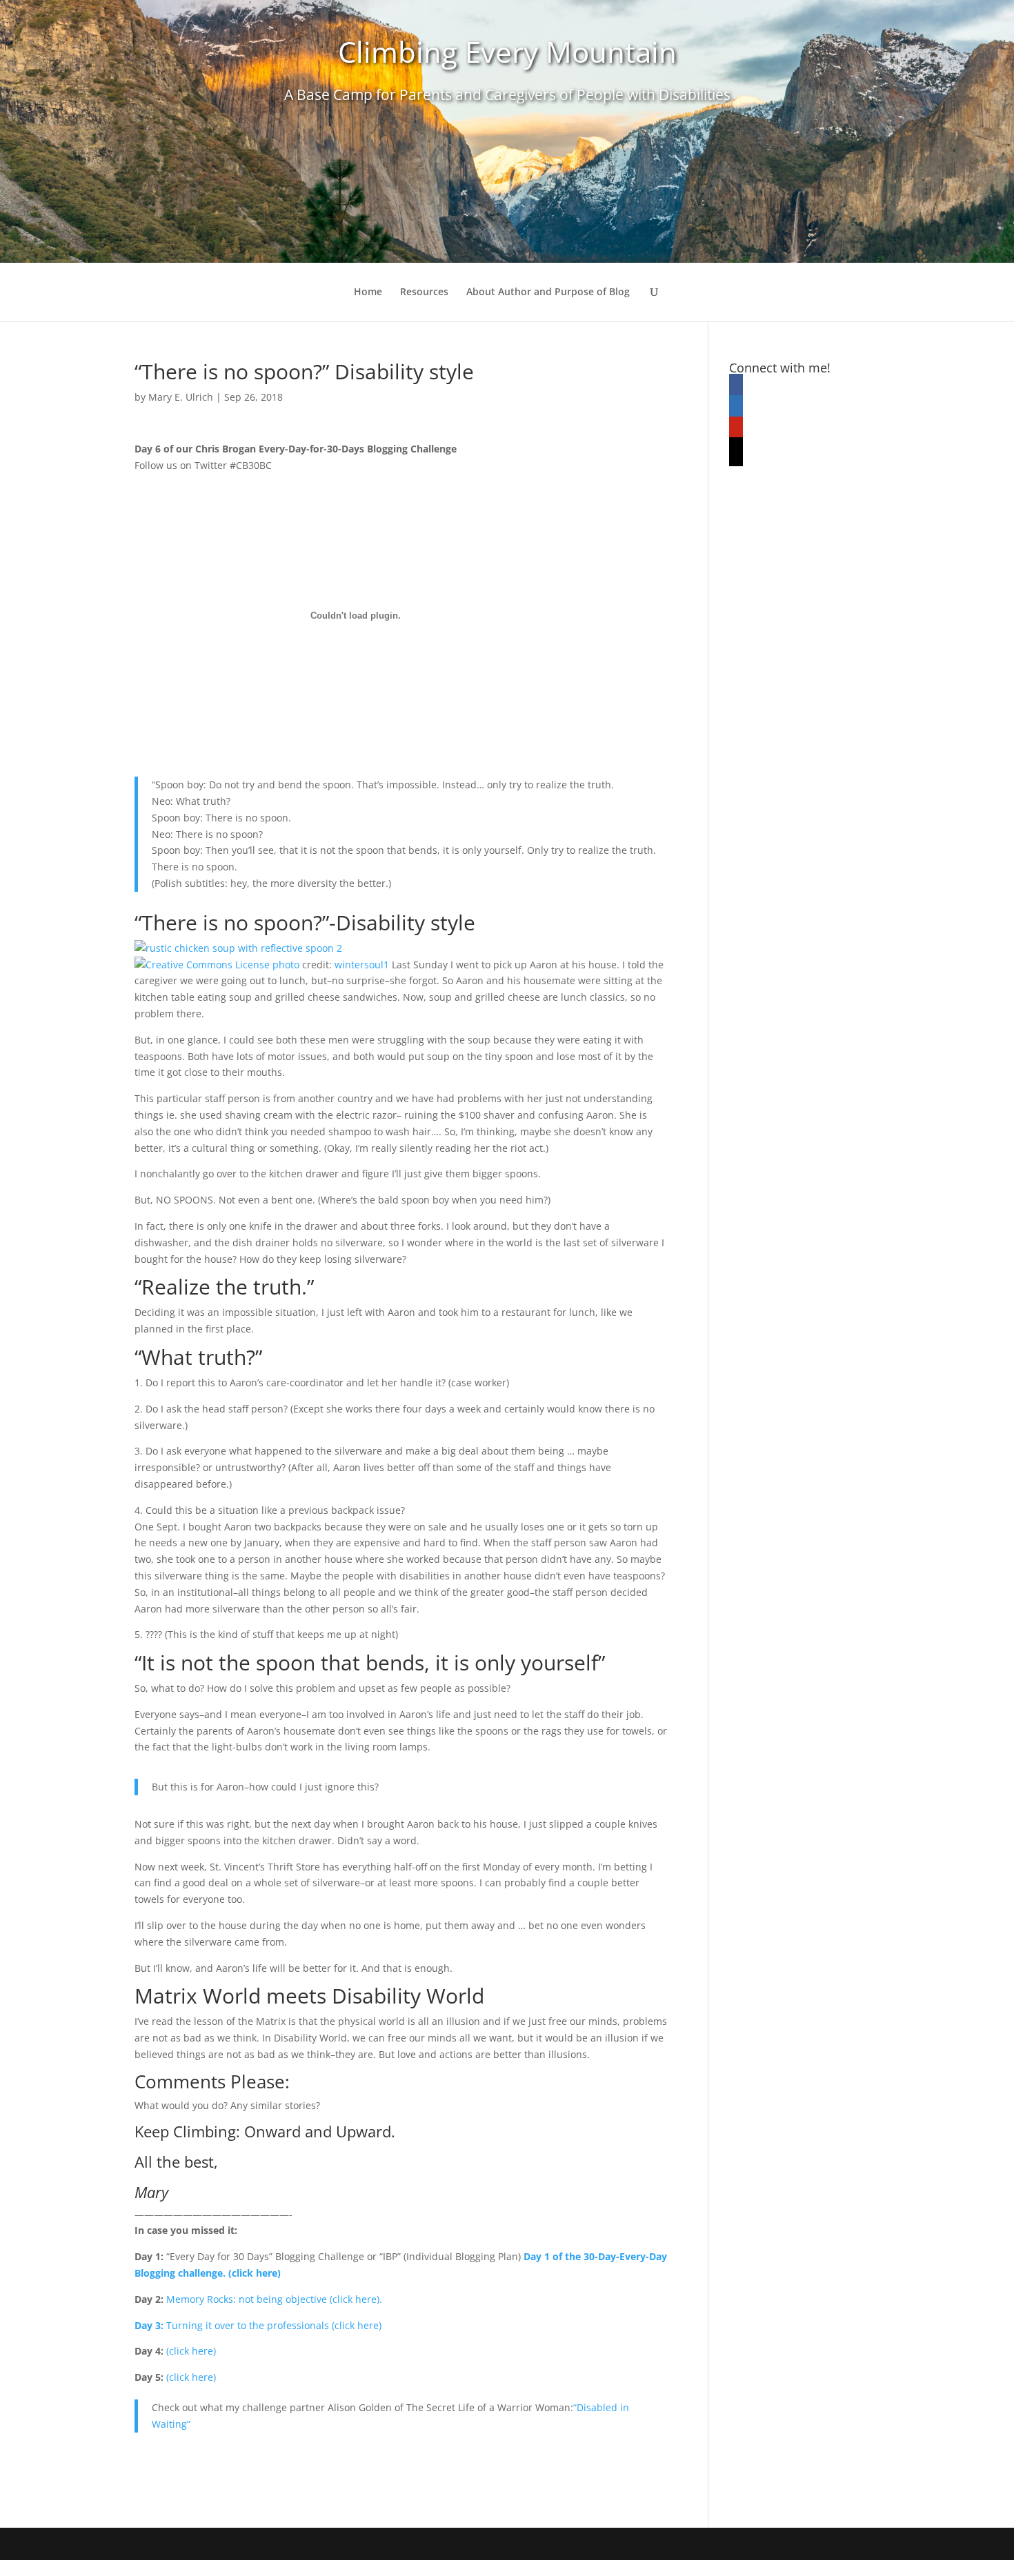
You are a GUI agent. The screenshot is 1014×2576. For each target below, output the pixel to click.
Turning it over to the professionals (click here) (274, 2325)
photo (286, 965)
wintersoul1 (362, 965)
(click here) (191, 2351)
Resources (424, 292)
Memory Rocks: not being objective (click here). (274, 2299)
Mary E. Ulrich (181, 397)
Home (368, 292)
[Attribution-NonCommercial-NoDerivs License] (202, 965)
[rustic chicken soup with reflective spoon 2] (238, 948)
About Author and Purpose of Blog (548, 292)
